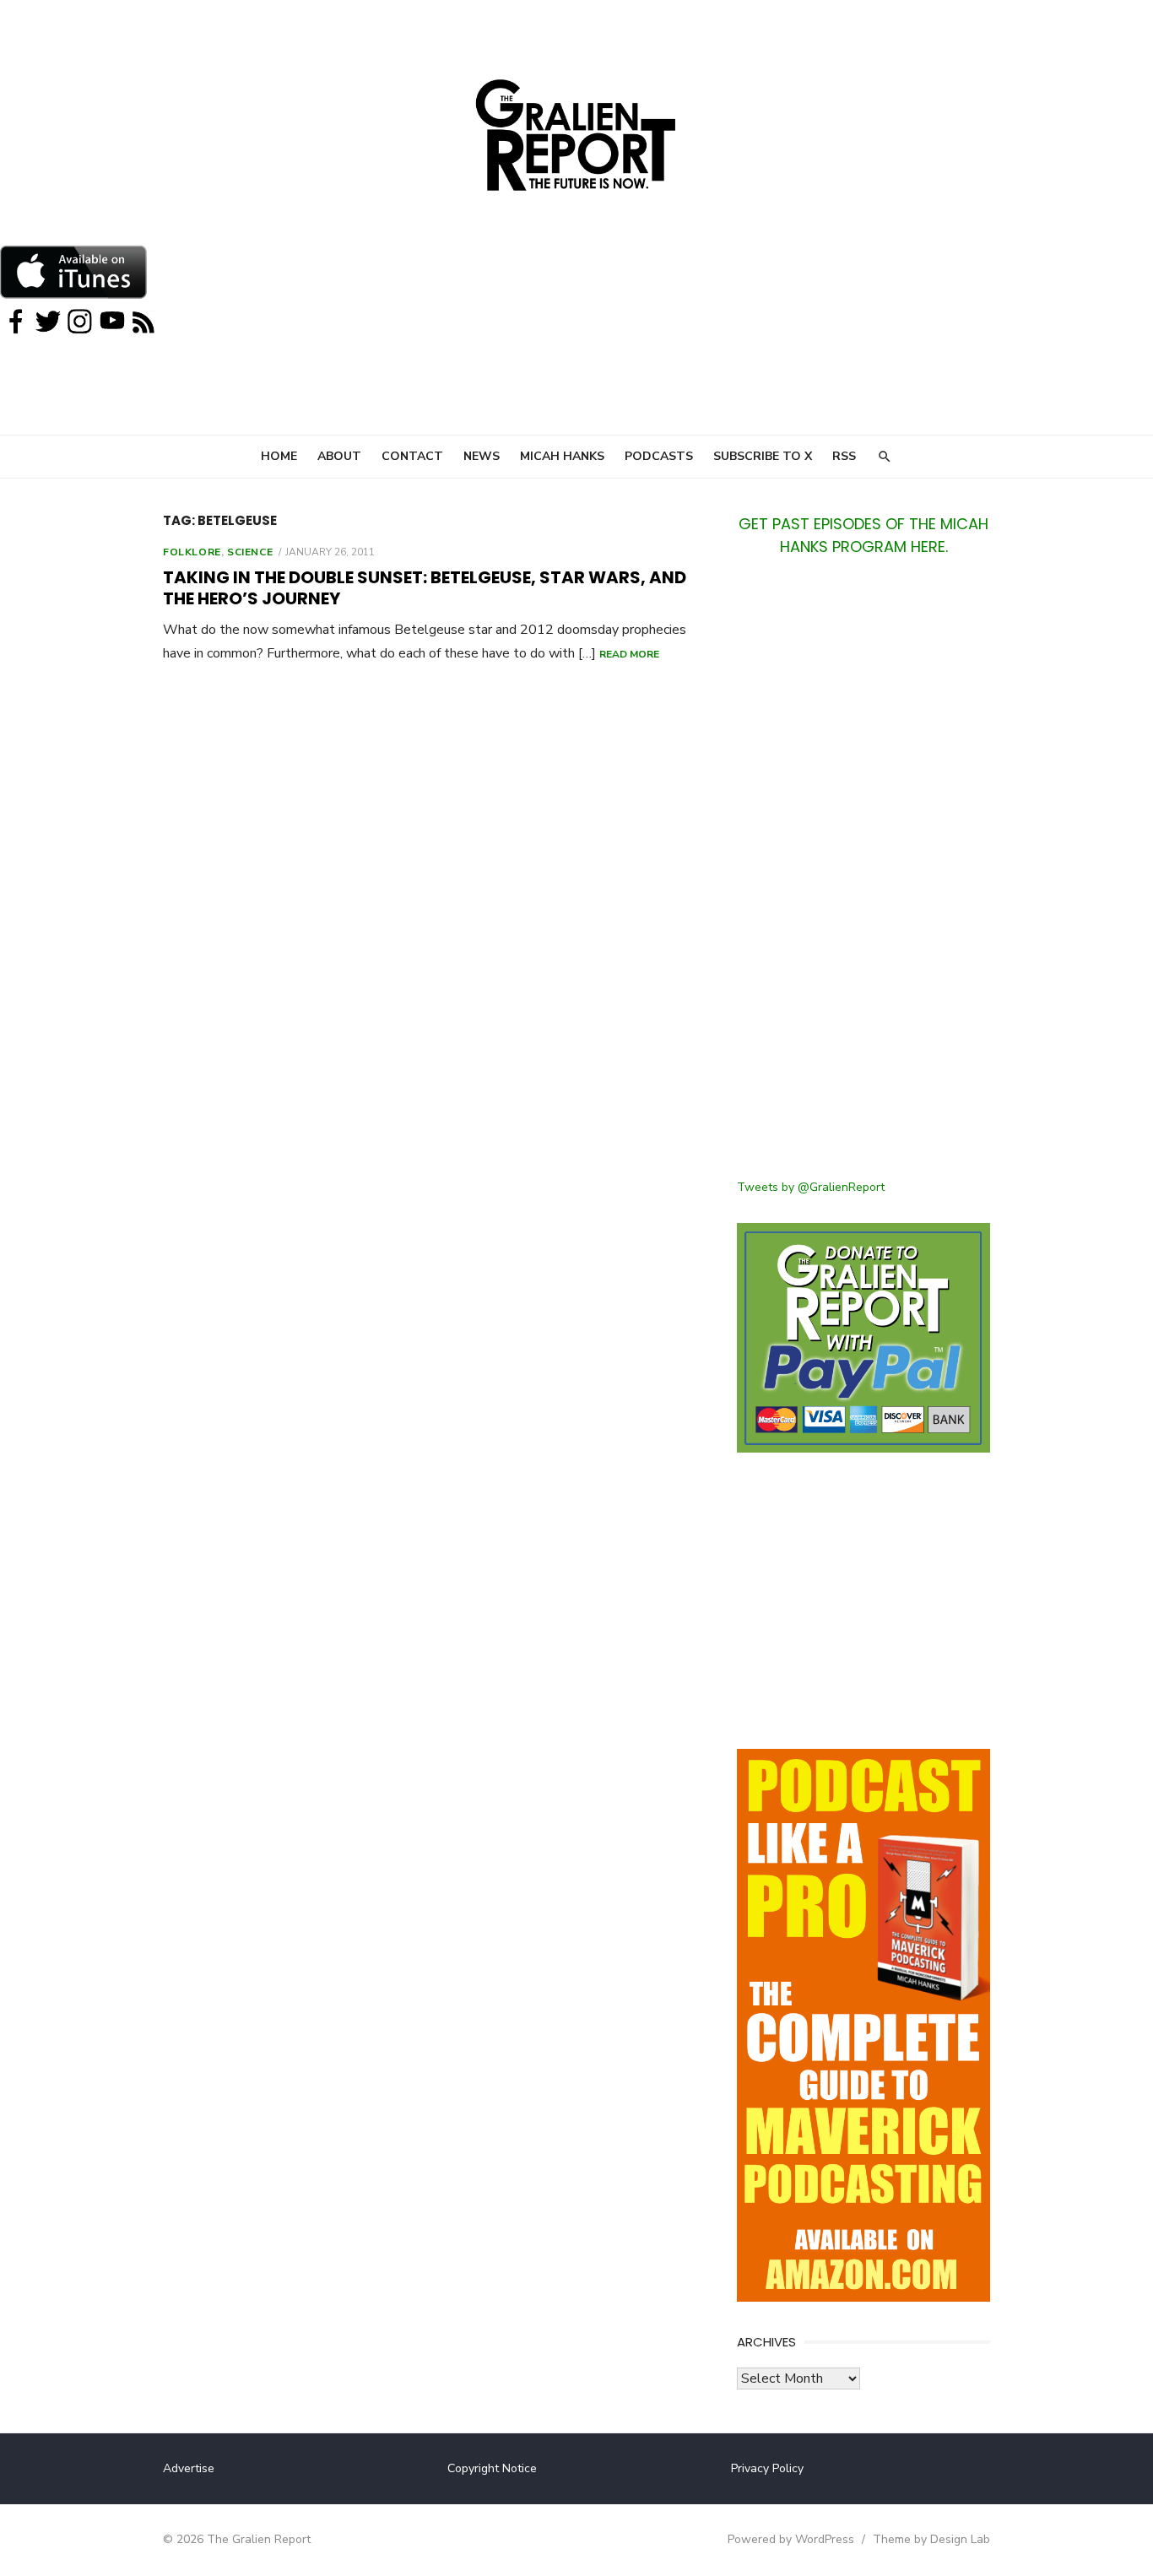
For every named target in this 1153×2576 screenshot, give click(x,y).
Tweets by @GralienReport (811, 1187)
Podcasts (659, 456)
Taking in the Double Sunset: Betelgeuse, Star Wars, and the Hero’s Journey (425, 588)
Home (279, 456)
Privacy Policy (767, 2468)
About (339, 456)
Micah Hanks (562, 456)
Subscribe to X (763, 456)
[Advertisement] (863, 878)
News (482, 456)
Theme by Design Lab (931, 2539)
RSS (844, 456)
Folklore (192, 552)
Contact (412, 456)
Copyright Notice (492, 2468)
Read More (629, 654)
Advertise (189, 2468)
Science (250, 552)
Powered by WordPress (791, 2539)
